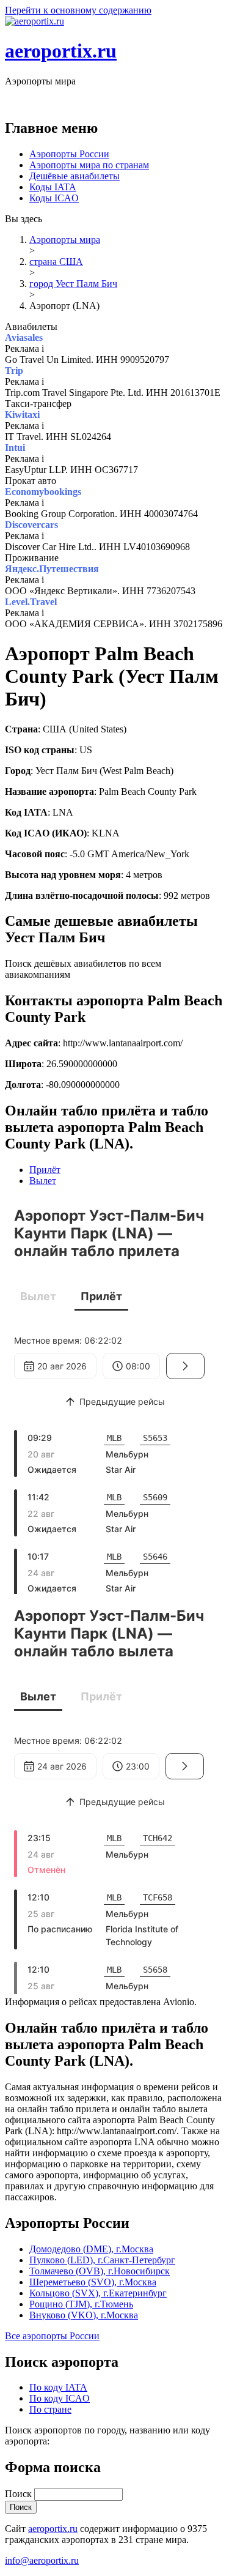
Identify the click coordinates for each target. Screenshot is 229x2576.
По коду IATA (58, 2387)
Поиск (20, 2494)
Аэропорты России (69, 154)
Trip (14, 370)
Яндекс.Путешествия (52, 569)
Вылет (43, 1181)
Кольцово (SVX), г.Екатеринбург (98, 2293)
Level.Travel (31, 602)
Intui (15, 448)
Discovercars (31, 525)
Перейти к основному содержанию (78, 10)
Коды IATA (53, 187)
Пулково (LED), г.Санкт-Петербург (102, 2260)
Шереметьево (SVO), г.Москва (93, 2282)
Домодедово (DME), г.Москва (91, 2249)
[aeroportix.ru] (35, 21)
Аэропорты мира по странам (89, 165)
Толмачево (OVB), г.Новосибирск (100, 2271)
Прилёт (45, 1170)
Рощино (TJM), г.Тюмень (81, 2304)
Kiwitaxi (22, 415)
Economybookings (43, 492)
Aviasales (24, 337)
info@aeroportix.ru (42, 2560)
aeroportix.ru (61, 51)
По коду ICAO (60, 2398)
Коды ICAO (54, 198)
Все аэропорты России (52, 2336)
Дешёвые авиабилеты (75, 176)
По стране (50, 2409)
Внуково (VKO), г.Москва (84, 2315)
